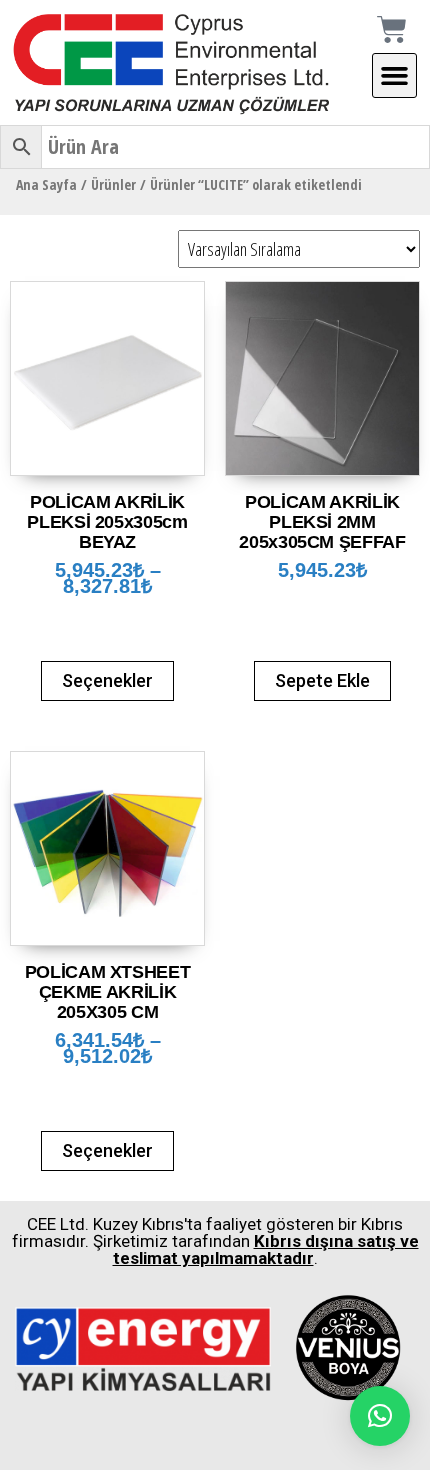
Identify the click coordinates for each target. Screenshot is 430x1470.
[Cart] (403, 30)
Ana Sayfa (46, 184)
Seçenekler (107, 680)
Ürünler (113, 184)
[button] (395, 76)
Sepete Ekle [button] (322, 680)
